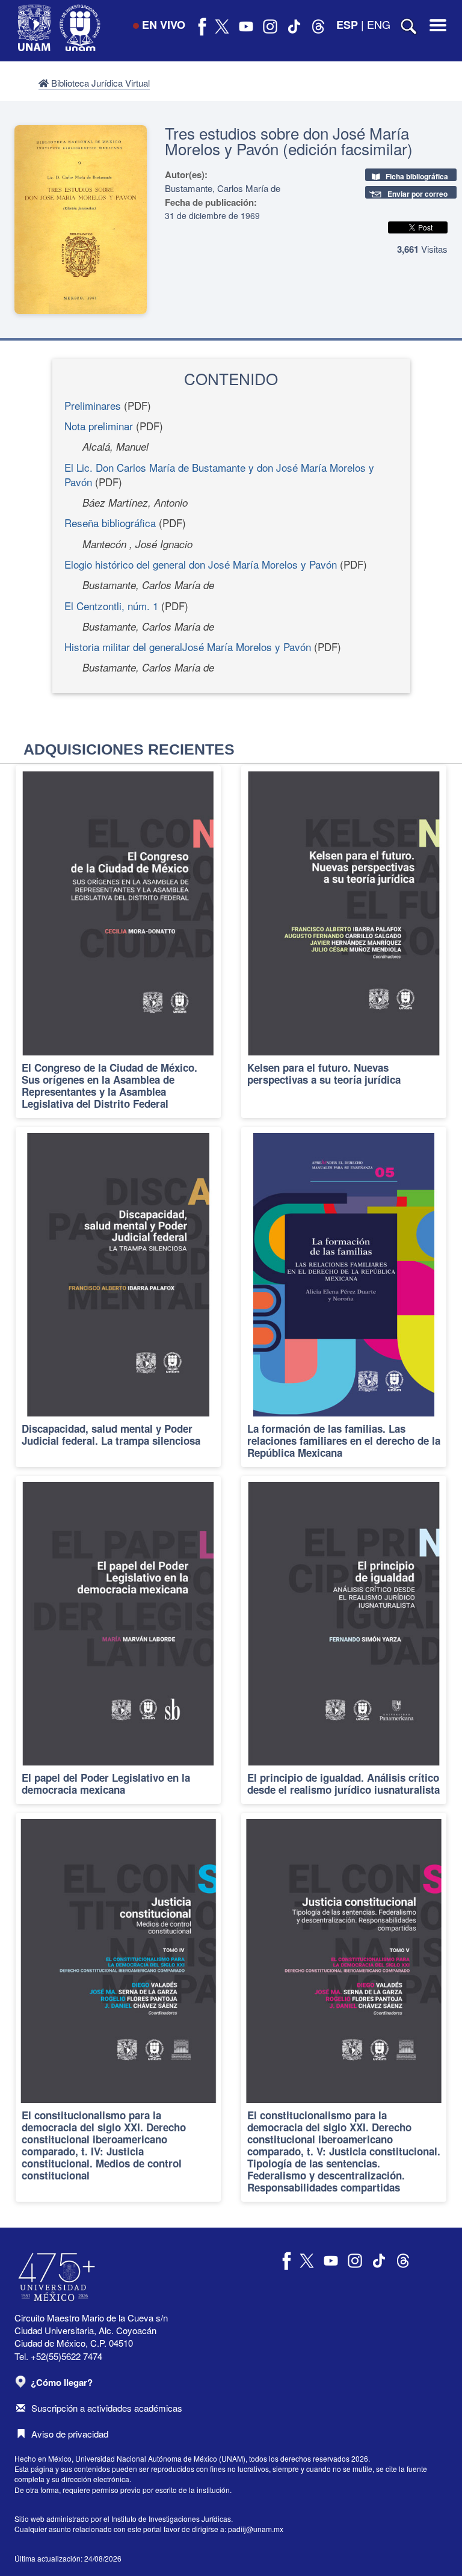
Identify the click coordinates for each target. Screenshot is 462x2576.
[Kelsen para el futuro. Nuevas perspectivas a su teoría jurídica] (344, 941)
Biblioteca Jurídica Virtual (99, 83)
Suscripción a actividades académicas (107, 2408)
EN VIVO (164, 25)
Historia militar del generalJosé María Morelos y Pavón (188, 647)
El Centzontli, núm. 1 (111, 606)
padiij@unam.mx (256, 2529)
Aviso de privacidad (70, 2434)
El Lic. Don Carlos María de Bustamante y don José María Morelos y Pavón (219, 474)
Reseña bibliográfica (110, 523)
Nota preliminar (99, 426)
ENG (379, 24)
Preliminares (93, 405)
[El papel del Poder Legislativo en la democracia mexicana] (118, 1640)
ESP (347, 25)
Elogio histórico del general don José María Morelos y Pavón (201, 564)
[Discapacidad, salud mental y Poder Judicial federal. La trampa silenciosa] (118, 1297)
